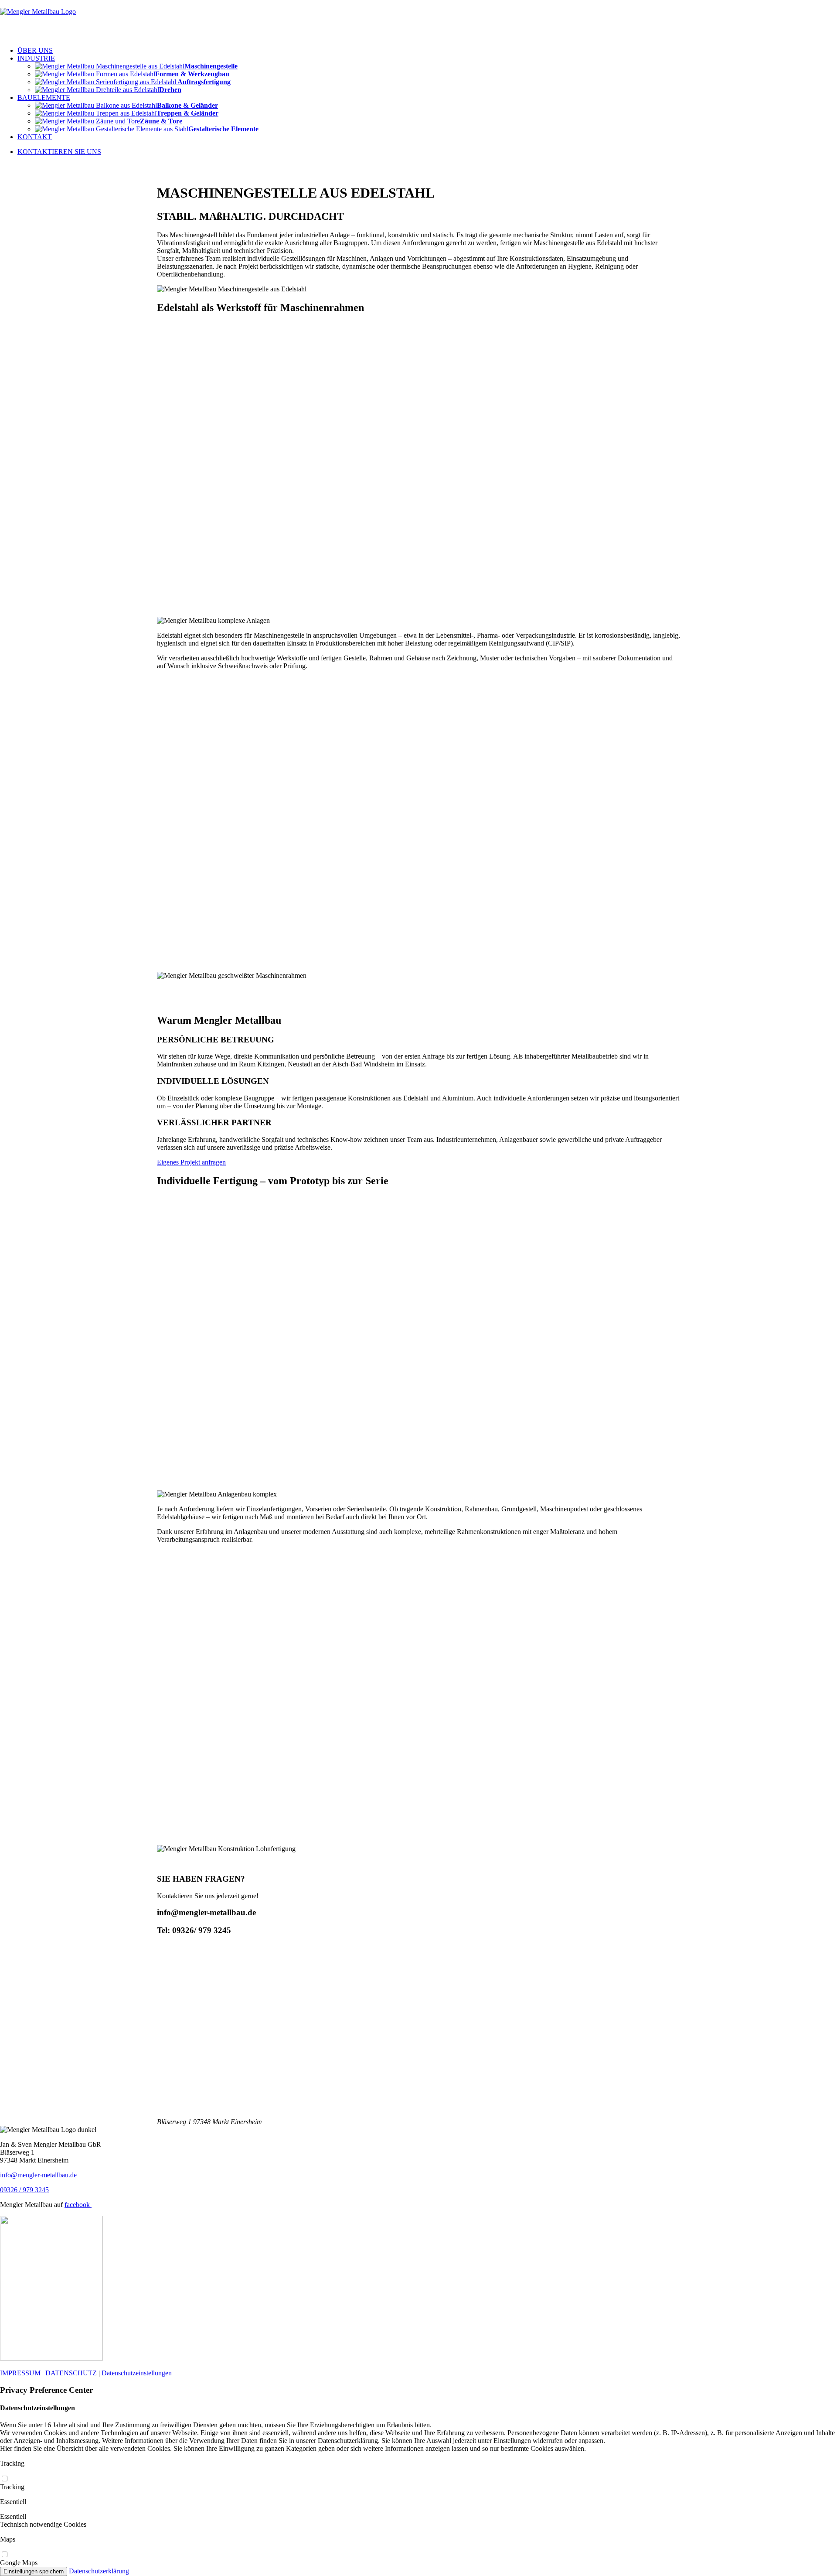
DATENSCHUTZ (71, 2373)
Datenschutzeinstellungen (137, 2373)
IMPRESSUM (20, 2373)
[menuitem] (427, 51)
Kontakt (35, 137)
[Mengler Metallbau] (418, 20)
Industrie (36, 58)
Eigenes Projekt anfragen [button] (191, 1162)
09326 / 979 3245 (24, 2190)
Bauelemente (44, 97)
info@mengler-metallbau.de (38, 2175)
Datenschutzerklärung (99, 2571)
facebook (78, 2205)
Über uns (35, 50)
